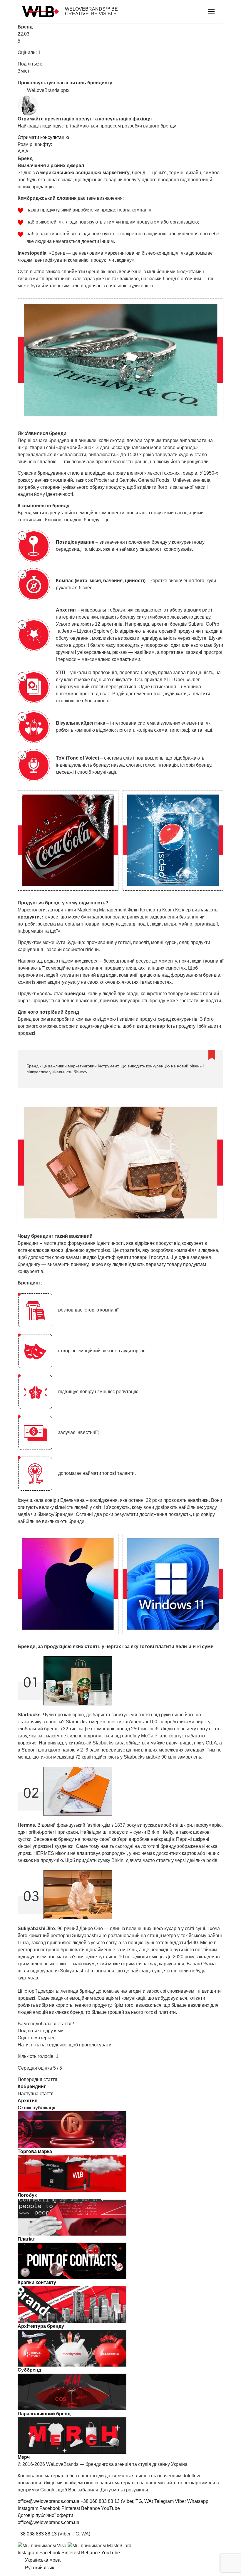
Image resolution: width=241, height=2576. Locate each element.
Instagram (28, 2508)
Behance (91, 2508)
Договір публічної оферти (45, 2515)
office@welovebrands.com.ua (48, 2501)
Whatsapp (198, 2501)
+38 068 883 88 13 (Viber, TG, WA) (117, 2501)
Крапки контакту (37, 2282)
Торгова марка (35, 2151)
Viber (180, 2501)
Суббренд (29, 2370)
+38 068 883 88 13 (37, 2534)
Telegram (164, 2501)
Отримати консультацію (43, 137)
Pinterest (71, 2508)
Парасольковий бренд (44, 2414)
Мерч (24, 2457)
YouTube (111, 2508)
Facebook (50, 2508)
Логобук (27, 2195)
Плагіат (26, 2239)
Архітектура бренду (41, 2326)
